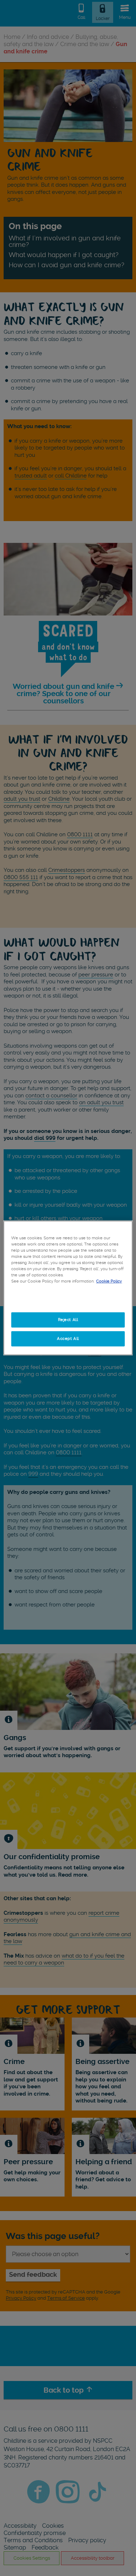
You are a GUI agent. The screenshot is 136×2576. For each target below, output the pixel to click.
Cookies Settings (68, 1301)
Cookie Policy (109, 1281)
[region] (68, 1288)
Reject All (68, 1320)
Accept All (68, 1338)
